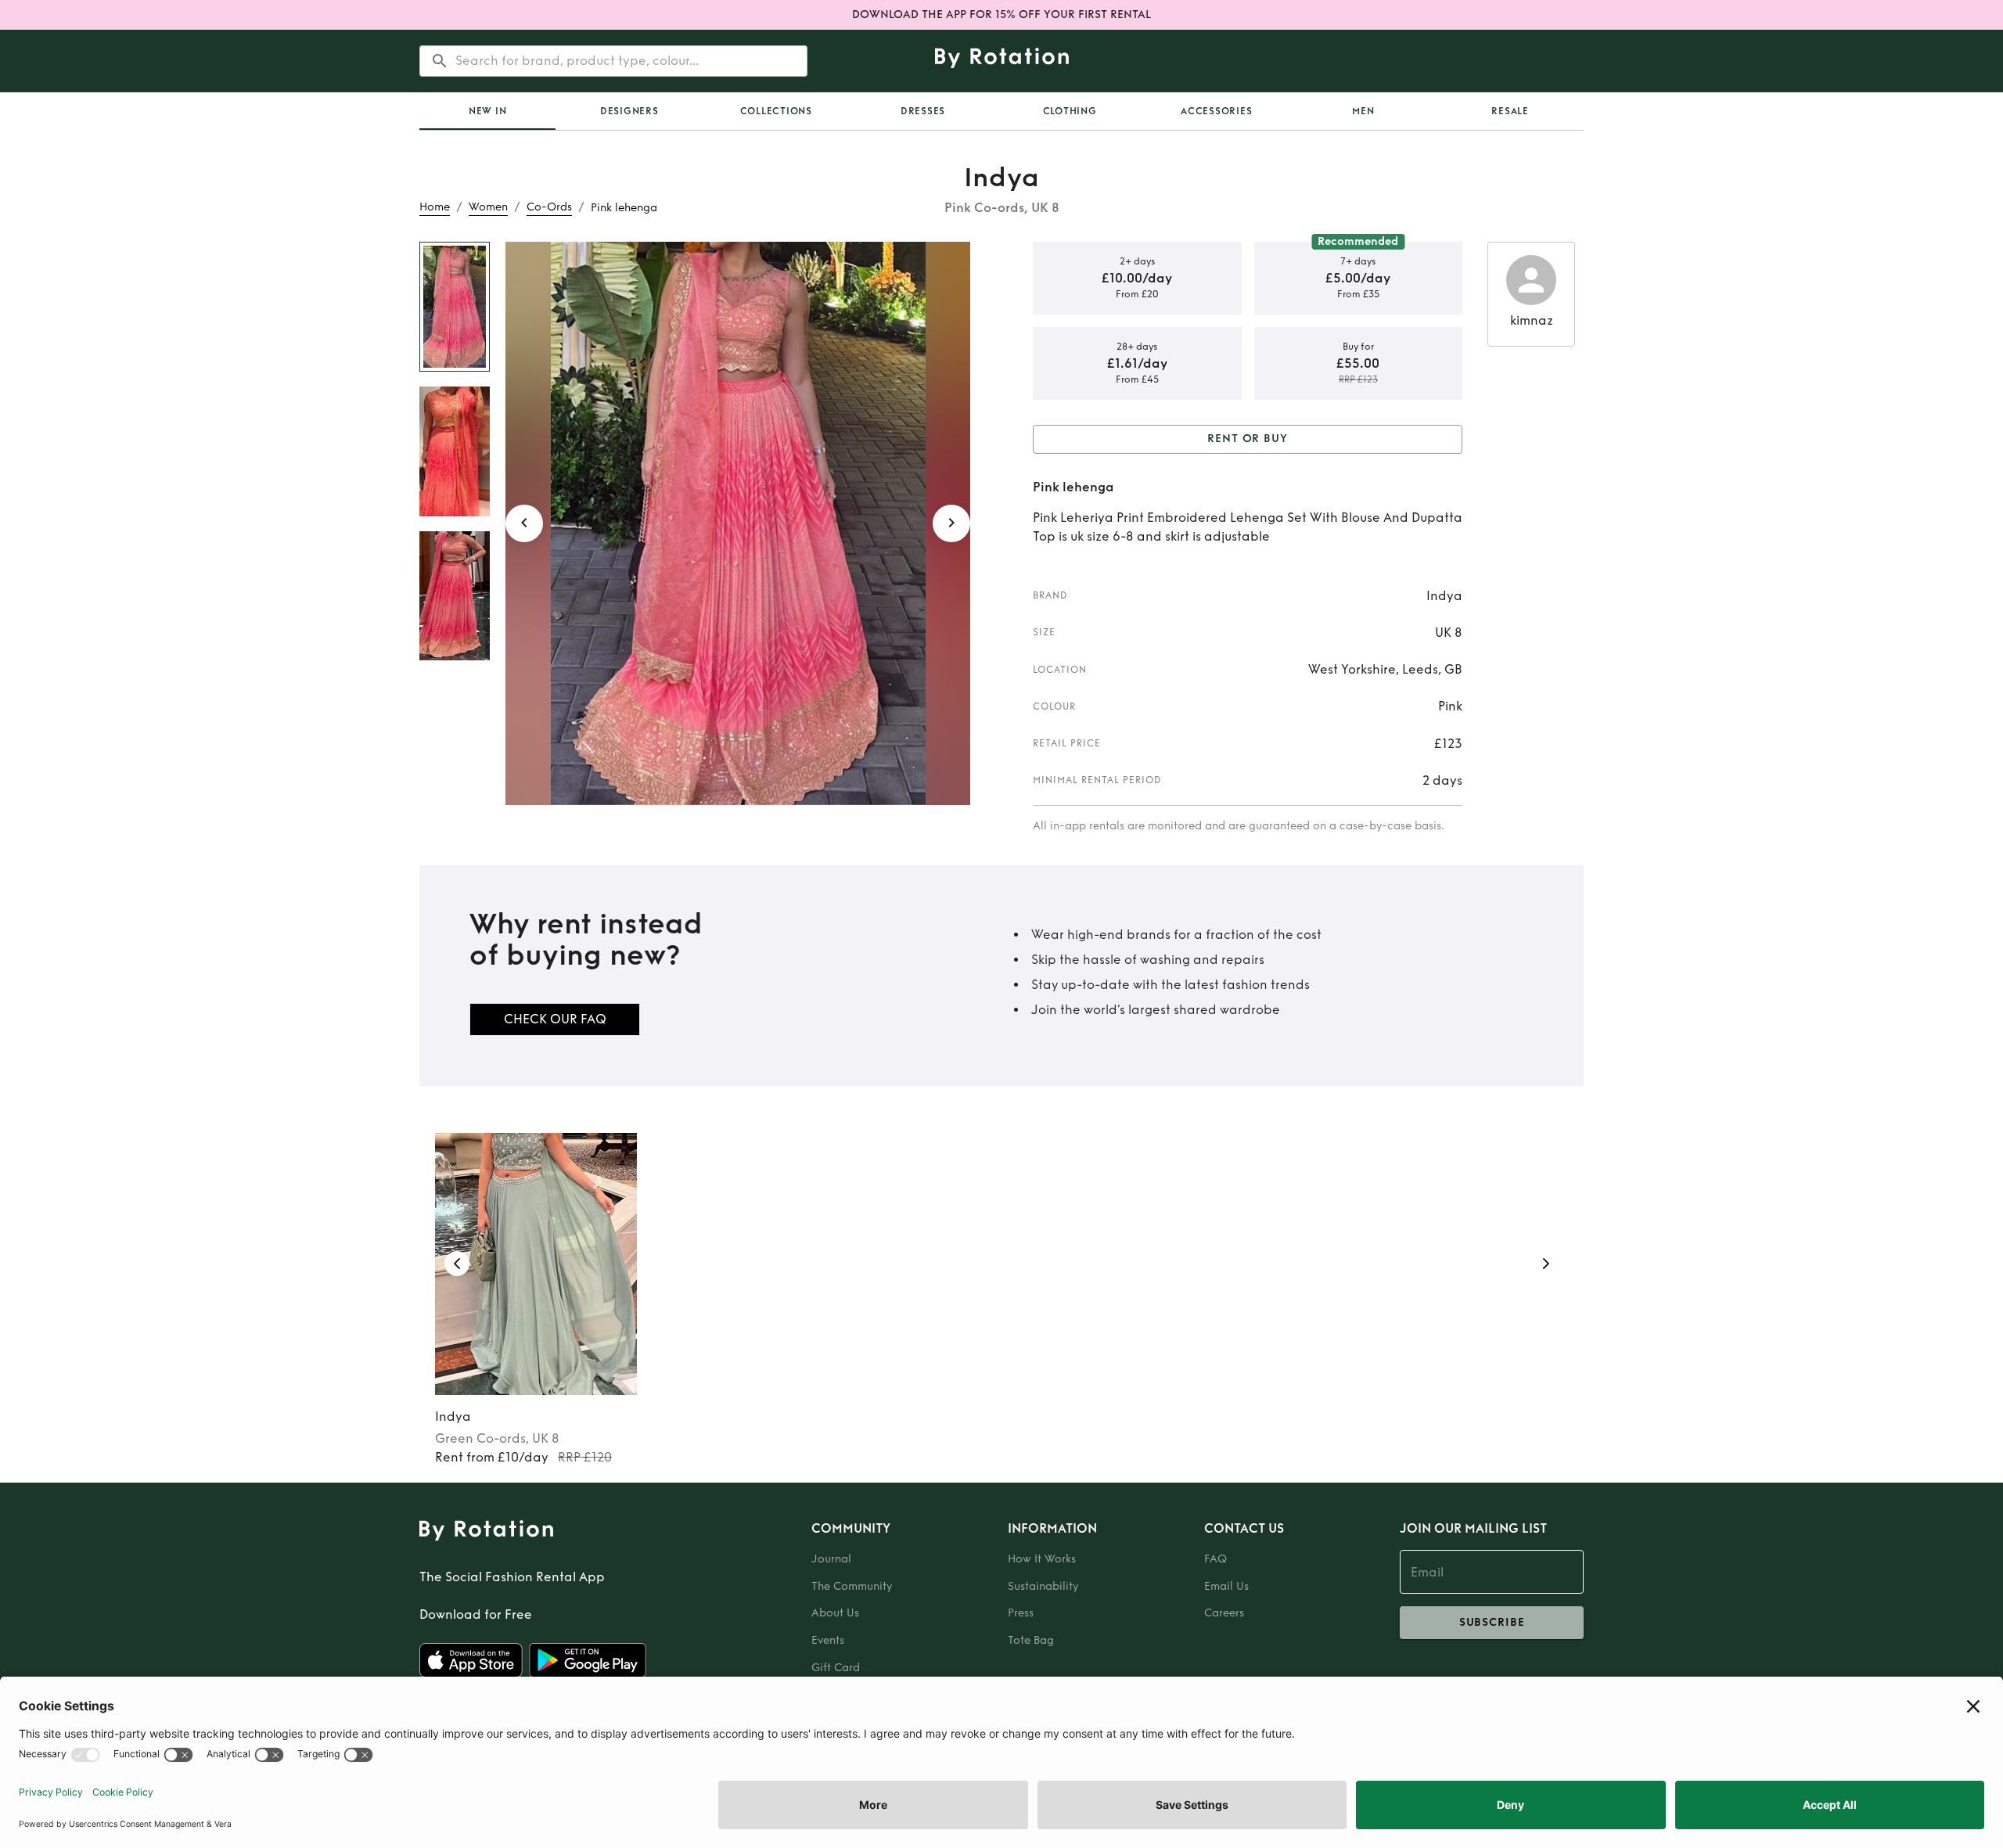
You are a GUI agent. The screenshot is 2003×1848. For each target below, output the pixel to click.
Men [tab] (1363, 111)
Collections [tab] (776, 111)
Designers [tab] (629, 111)
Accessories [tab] (1216, 111)
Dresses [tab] (923, 111)
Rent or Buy (1248, 439)
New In (488, 111)
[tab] (487, 111)
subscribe (1492, 1622)
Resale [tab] (1510, 111)
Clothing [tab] (1070, 111)
